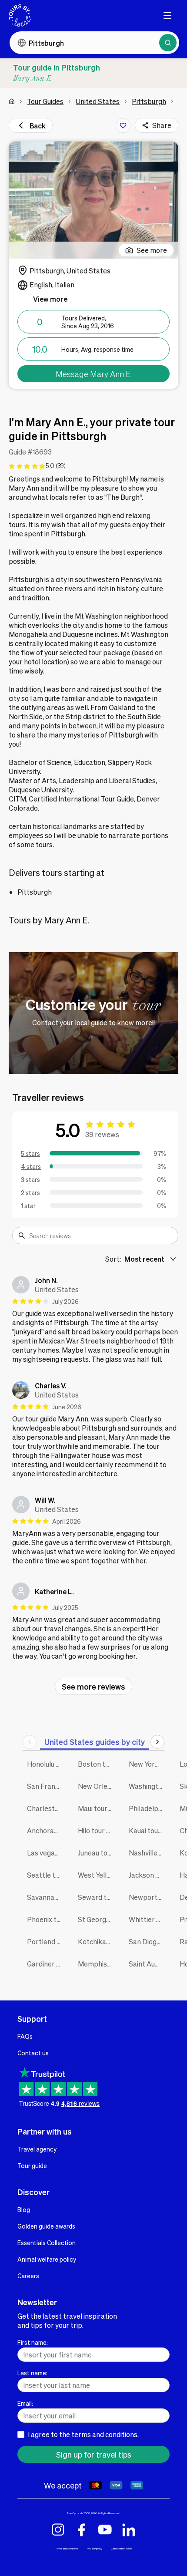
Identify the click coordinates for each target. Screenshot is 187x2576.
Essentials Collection (47, 2243)
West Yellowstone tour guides (97, 1875)
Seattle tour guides (46, 1875)
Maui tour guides (97, 1808)
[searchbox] (101, 1236)
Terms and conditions (67, 2548)
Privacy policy (95, 2548)
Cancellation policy (121, 2548)
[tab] (95, 1742)
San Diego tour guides (148, 1941)
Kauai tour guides (148, 1830)
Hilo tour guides (97, 1830)
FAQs (25, 2036)
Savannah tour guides (46, 1897)
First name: (33, 2342)
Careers (28, 2276)
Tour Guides (45, 101)
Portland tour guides (46, 1941)
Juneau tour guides (97, 1853)
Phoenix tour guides (46, 1919)
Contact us (33, 2053)
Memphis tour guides (97, 1964)
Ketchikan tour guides (97, 1941)
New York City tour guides (148, 1764)
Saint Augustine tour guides (148, 1964)
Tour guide (32, 2165)
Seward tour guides (97, 1897)
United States (98, 101)
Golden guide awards (46, 2226)
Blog (24, 2209)
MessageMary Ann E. (94, 374)
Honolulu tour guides (46, 1764)
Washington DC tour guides (148, 1786)
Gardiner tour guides (46, 1964)
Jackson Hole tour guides (148, 1875)
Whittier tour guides (148, 1919)
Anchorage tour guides (46, 1830)
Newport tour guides (148, 1897)
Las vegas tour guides (46, 1853)
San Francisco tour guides (46, 1786)
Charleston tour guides (46, 1808)
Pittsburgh (149, 101)
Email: (25, 2403)
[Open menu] (167, 16)
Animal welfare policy (47, 2259)
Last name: (32, 2373)
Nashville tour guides (148, 1853)
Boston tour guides (97, 1764)
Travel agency (37, 2149)
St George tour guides (97, 1919)
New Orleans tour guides (97, 1786)
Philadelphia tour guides (148, 1808)
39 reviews (102, 1134)
